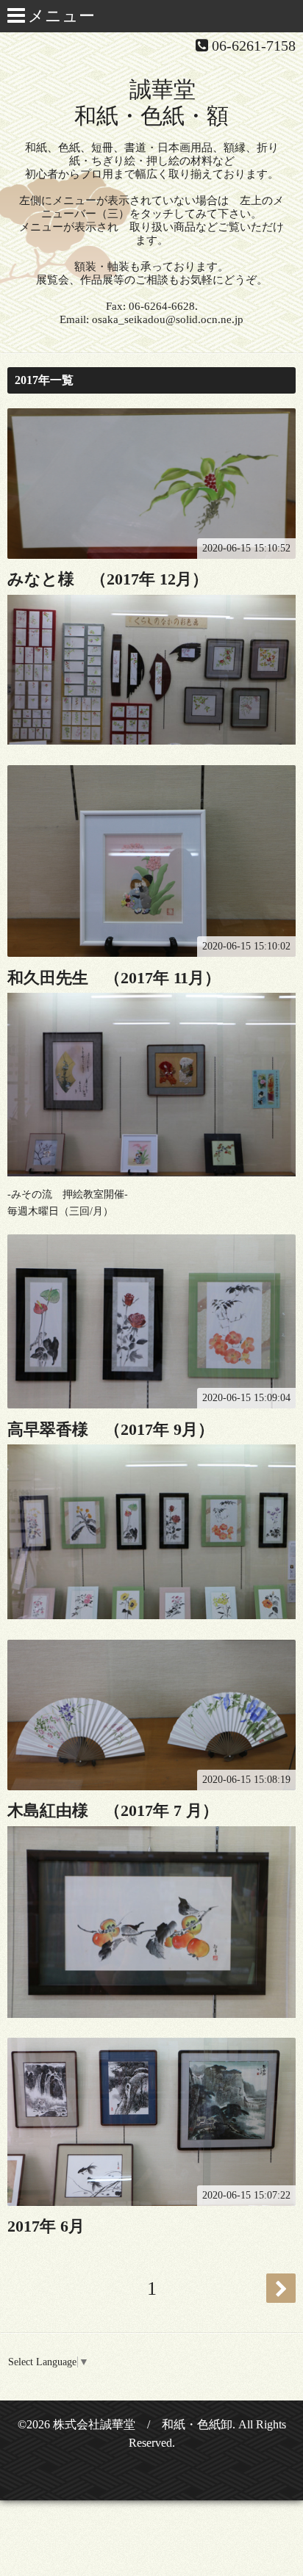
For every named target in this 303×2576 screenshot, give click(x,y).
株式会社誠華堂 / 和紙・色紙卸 (143, 2424)
